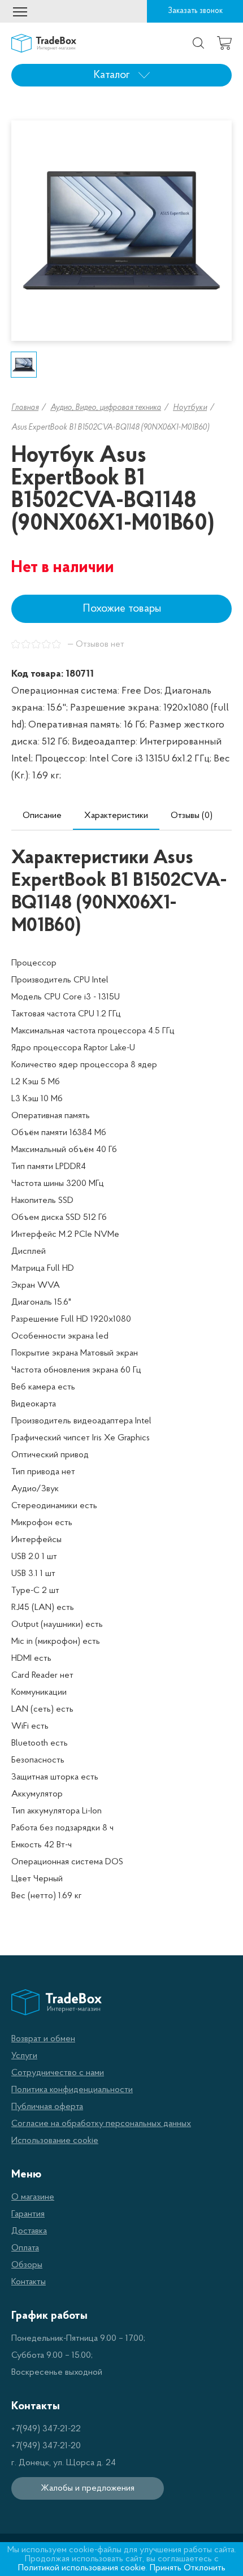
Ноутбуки (190, 408)
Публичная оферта (47, 2107)
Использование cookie (55, 2141)
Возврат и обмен (43, 2039)
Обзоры (27, 2265)
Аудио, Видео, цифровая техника (106, 408)
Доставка (29, 2231)
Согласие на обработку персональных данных (101, 2124)
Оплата (25, 2248)
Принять (166, 2568)
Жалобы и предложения (88, 2488)
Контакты (29, 2282)
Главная (25, 408)
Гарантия (28, 2214)
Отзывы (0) (192, 816)
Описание (42, 816)
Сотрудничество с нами (58, 2073)
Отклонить (205, 2568)
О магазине (33, 2197)
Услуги (24, 2056)
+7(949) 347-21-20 (46, 2446)
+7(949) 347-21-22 (46, 2429)
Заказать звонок (195, 11)
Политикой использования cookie (82, 2568)
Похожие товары (122, 609)
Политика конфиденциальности (72, 2090)
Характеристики (116, 816)
